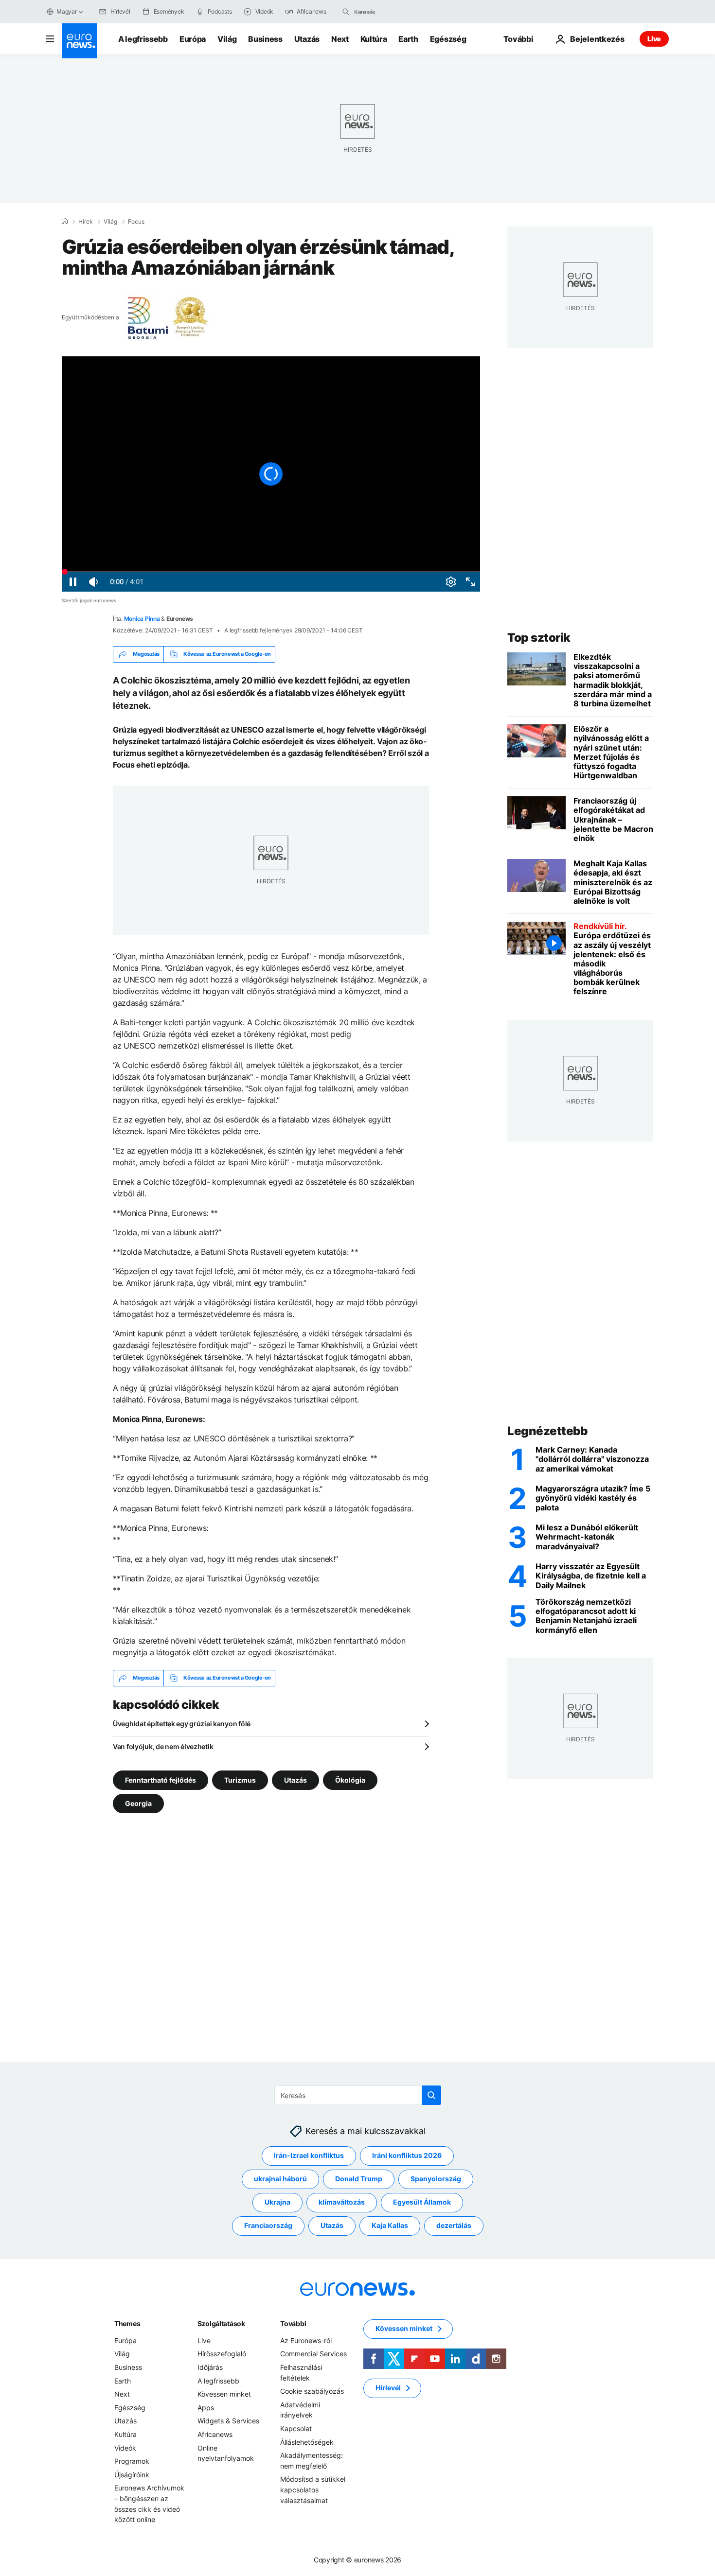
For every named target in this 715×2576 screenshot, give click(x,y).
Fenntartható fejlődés (161, 1779)
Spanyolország (436, 2179)
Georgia (138, 1803)
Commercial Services (313, 2354)
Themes (127, 2323)
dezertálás (454, 2226)
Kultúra (374, 39)
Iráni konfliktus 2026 (407, 2156)
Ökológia (350, 1779)
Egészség (448, 39)
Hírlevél (388, 2388)
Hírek (86, 222)
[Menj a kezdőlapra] (79, 41)
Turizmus (240, 1779)
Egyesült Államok (422, 2202)
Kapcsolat (296, 2428)
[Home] (65, 221)
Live (654, 39)
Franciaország (268, 2226)
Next (340, 39)
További (293, 2323)
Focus (136, 222)
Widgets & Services (228, 2421)
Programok (132, 2462)
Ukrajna (277, 2202)
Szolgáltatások (221, 2323)
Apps (206, 2408)
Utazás (307, 39)
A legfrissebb (143, 39)
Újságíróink (132, 2475)
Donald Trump (359, 2179)
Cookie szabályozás (312, 2392)
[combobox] (395, 12)
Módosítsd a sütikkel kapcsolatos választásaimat (313, 2490)
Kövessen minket (224, 2394)
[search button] (346, 12)
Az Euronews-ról (306, 2340)
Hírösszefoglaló (222, 2354)
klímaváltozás (342, 2202)
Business (265, 39)
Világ (227, 39)
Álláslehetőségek (307, 2442)
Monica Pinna (142, 619)
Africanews (215, 2434)
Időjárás (210, 2367)
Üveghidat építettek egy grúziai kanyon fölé (182, 1724)
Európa (193, 39)
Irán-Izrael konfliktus (309, 2156)
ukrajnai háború (280, 2179)
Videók (125, 2448)
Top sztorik (539, 638)
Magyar (67, 11)
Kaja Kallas (390, 2226)
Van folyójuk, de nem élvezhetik (163, 1746)
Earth (408, 39)
